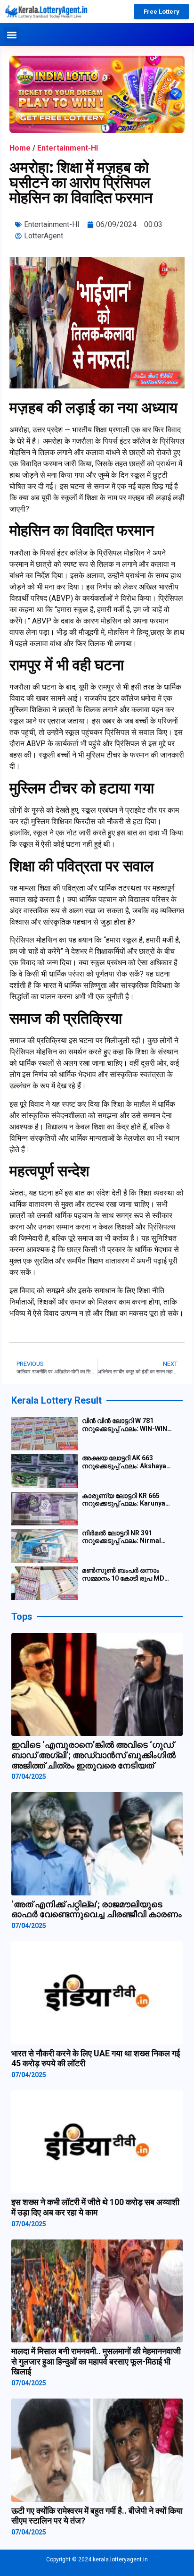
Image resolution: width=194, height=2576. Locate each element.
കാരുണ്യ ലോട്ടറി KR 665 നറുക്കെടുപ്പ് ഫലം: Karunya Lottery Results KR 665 (124, 1500)
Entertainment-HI (68, 148)
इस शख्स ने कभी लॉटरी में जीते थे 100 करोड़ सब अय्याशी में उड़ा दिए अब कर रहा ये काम (95, 2207)
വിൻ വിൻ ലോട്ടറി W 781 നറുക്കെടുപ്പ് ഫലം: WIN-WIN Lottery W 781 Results (125, 1425)
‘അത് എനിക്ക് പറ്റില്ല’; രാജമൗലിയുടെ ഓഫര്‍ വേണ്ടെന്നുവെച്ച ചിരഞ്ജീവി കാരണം (97, 1909)
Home (20, 148)
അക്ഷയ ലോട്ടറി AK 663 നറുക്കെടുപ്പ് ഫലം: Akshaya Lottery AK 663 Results (124, 1462)
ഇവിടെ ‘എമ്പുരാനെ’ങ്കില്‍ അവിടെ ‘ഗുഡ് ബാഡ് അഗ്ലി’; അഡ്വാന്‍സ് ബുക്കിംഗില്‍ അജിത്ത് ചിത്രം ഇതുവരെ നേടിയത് (93, 1755)
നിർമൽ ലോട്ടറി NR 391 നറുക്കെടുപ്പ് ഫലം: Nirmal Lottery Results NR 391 (121, 1537)
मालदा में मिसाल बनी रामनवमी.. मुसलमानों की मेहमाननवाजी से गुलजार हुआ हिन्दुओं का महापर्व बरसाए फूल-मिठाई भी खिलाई (96, 2361)
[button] (12, 35)
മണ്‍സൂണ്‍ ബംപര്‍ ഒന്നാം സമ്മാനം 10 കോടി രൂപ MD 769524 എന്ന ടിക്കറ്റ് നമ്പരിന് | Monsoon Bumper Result (127, 1574)
